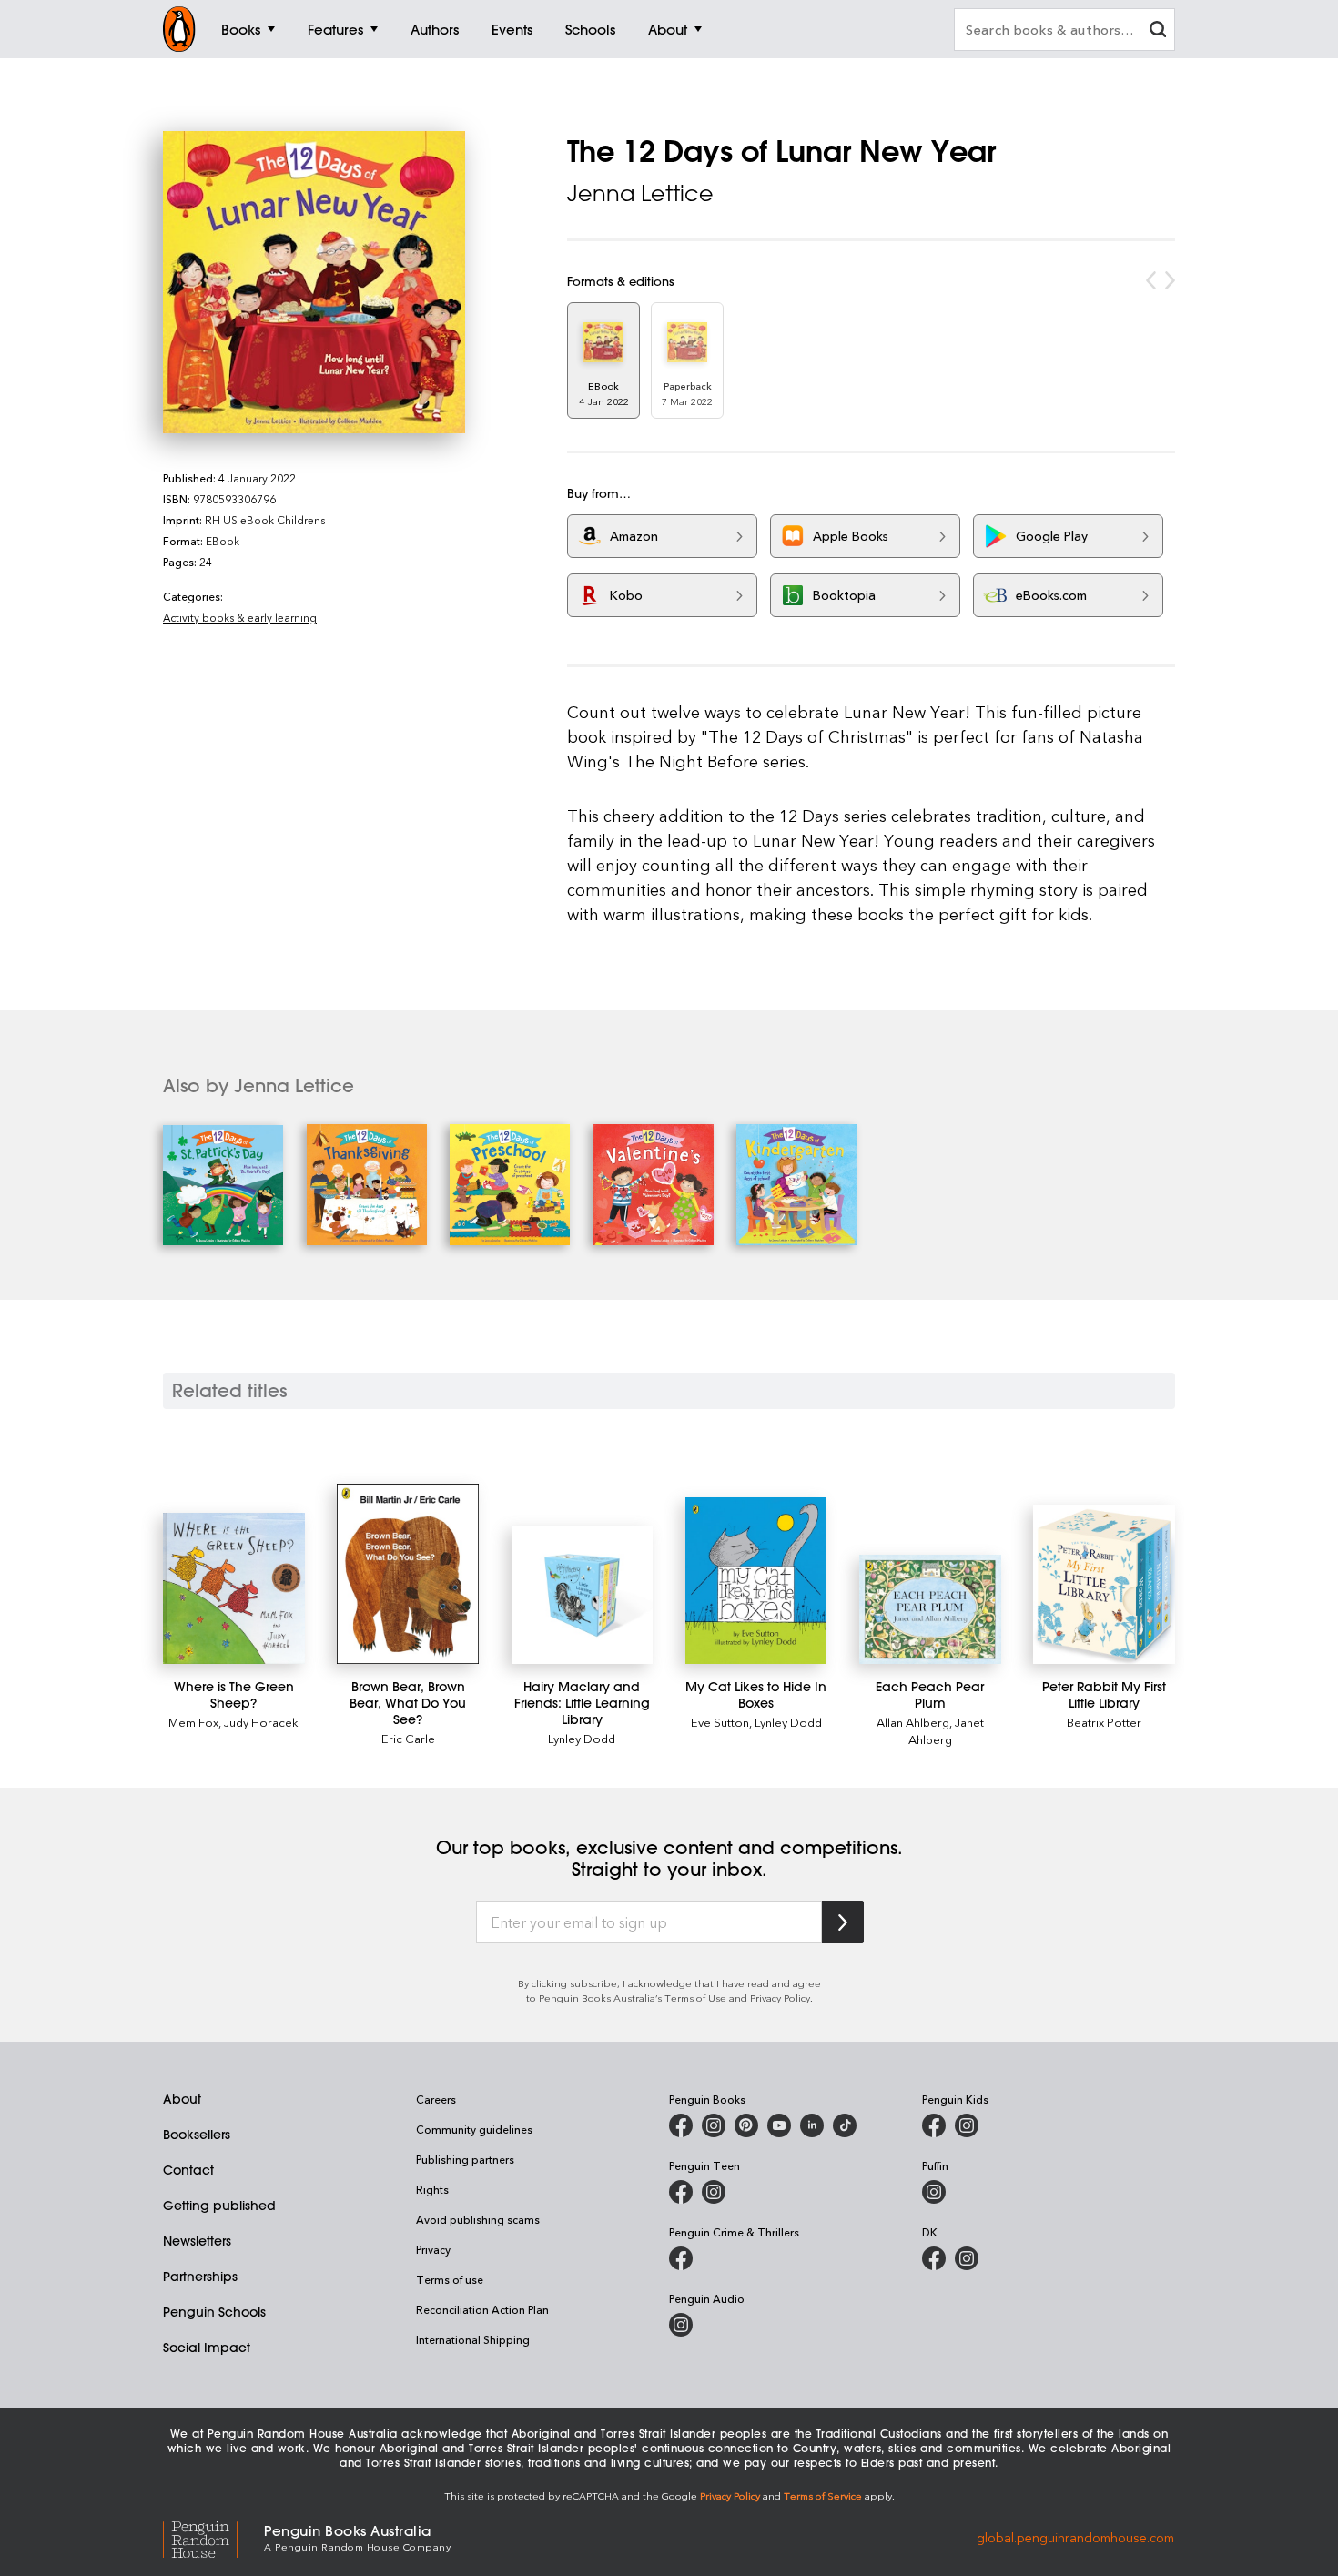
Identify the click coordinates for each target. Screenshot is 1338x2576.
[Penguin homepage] (179, 29)
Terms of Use (695, 1998)
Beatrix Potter (1104, 1722)
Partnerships (200, 2277)
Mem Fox (193, 1722)
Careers (436, 2099)
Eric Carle (408, 1738)
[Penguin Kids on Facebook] (934, 2125)
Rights (432, 2189)
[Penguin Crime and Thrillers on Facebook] (681, 2258)
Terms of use (450, 2279)
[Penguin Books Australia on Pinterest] (746, 2125)
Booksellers (197, 2135)
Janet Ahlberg (946, 1730)
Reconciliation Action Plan (482, 2309)
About (182, 2099)
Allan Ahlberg (913, 1722)
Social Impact (207, 2348)
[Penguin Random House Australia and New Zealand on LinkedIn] (812, 2125)
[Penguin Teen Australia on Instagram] (714, 2192)
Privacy (433, 2249)
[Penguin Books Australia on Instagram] (714, 2125)
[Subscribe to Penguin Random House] (843, 1922)
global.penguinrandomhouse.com (1075, 2536)
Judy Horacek (261, 1722)
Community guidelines (474, 2129)
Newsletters (197, 2241)
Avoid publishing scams (478, 2219)
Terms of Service (823, 2495)
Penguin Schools (214, 2312)
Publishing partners (465, 2159)
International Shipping (473, 2339)
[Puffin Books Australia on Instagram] (934, 2192)
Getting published (219, 2206)
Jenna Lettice (640, 193)
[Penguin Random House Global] (213, 2536)
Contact (188, 2170)
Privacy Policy (780, 1998)
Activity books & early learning (240, 617)
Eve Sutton (720, 1722)
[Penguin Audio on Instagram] (681, 2325)
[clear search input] (1158, 31)
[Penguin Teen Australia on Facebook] (681, 2192)
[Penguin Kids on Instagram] (967, 2125)
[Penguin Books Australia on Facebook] (681, 2125)
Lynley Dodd (582, 1738)
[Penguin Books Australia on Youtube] (779, 2125)
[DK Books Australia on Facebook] (934, 2258)
